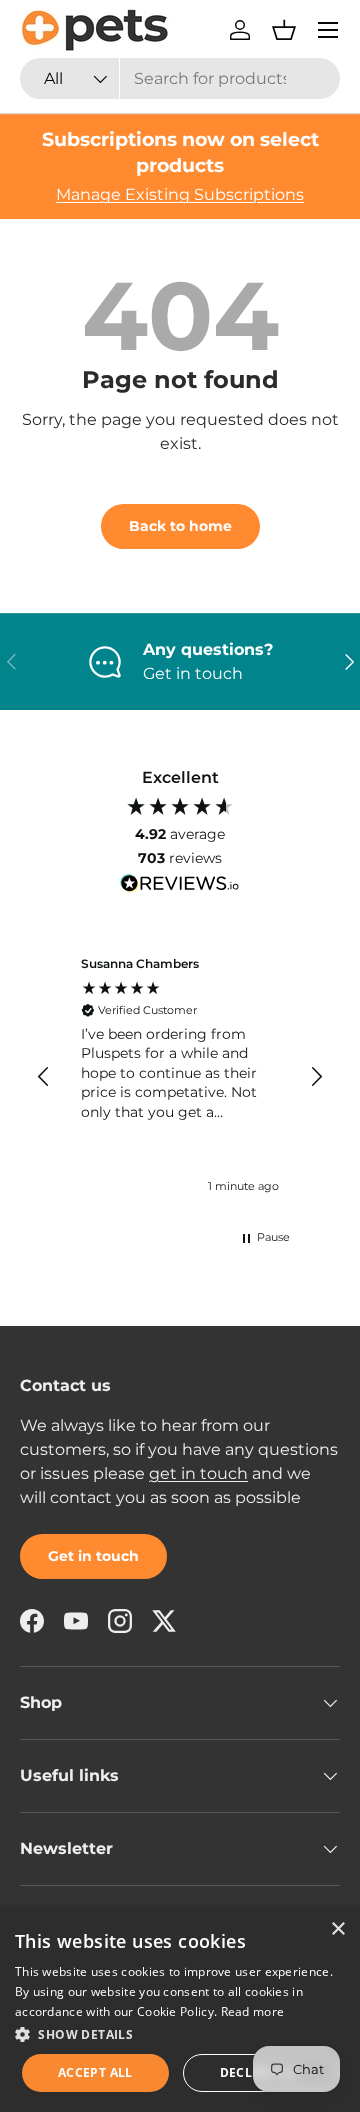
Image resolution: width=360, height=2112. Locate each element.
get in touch (198, 1473)
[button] (284, 30)
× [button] (337, 1929)
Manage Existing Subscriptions (180, 194)
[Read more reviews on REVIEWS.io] (180, 886)
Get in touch (93, 1556)
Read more (253, 2011)
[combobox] (180, 78)
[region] (180, 1077)
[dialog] (180, 2010)
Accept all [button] (95, 2072)
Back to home (180, 526)
